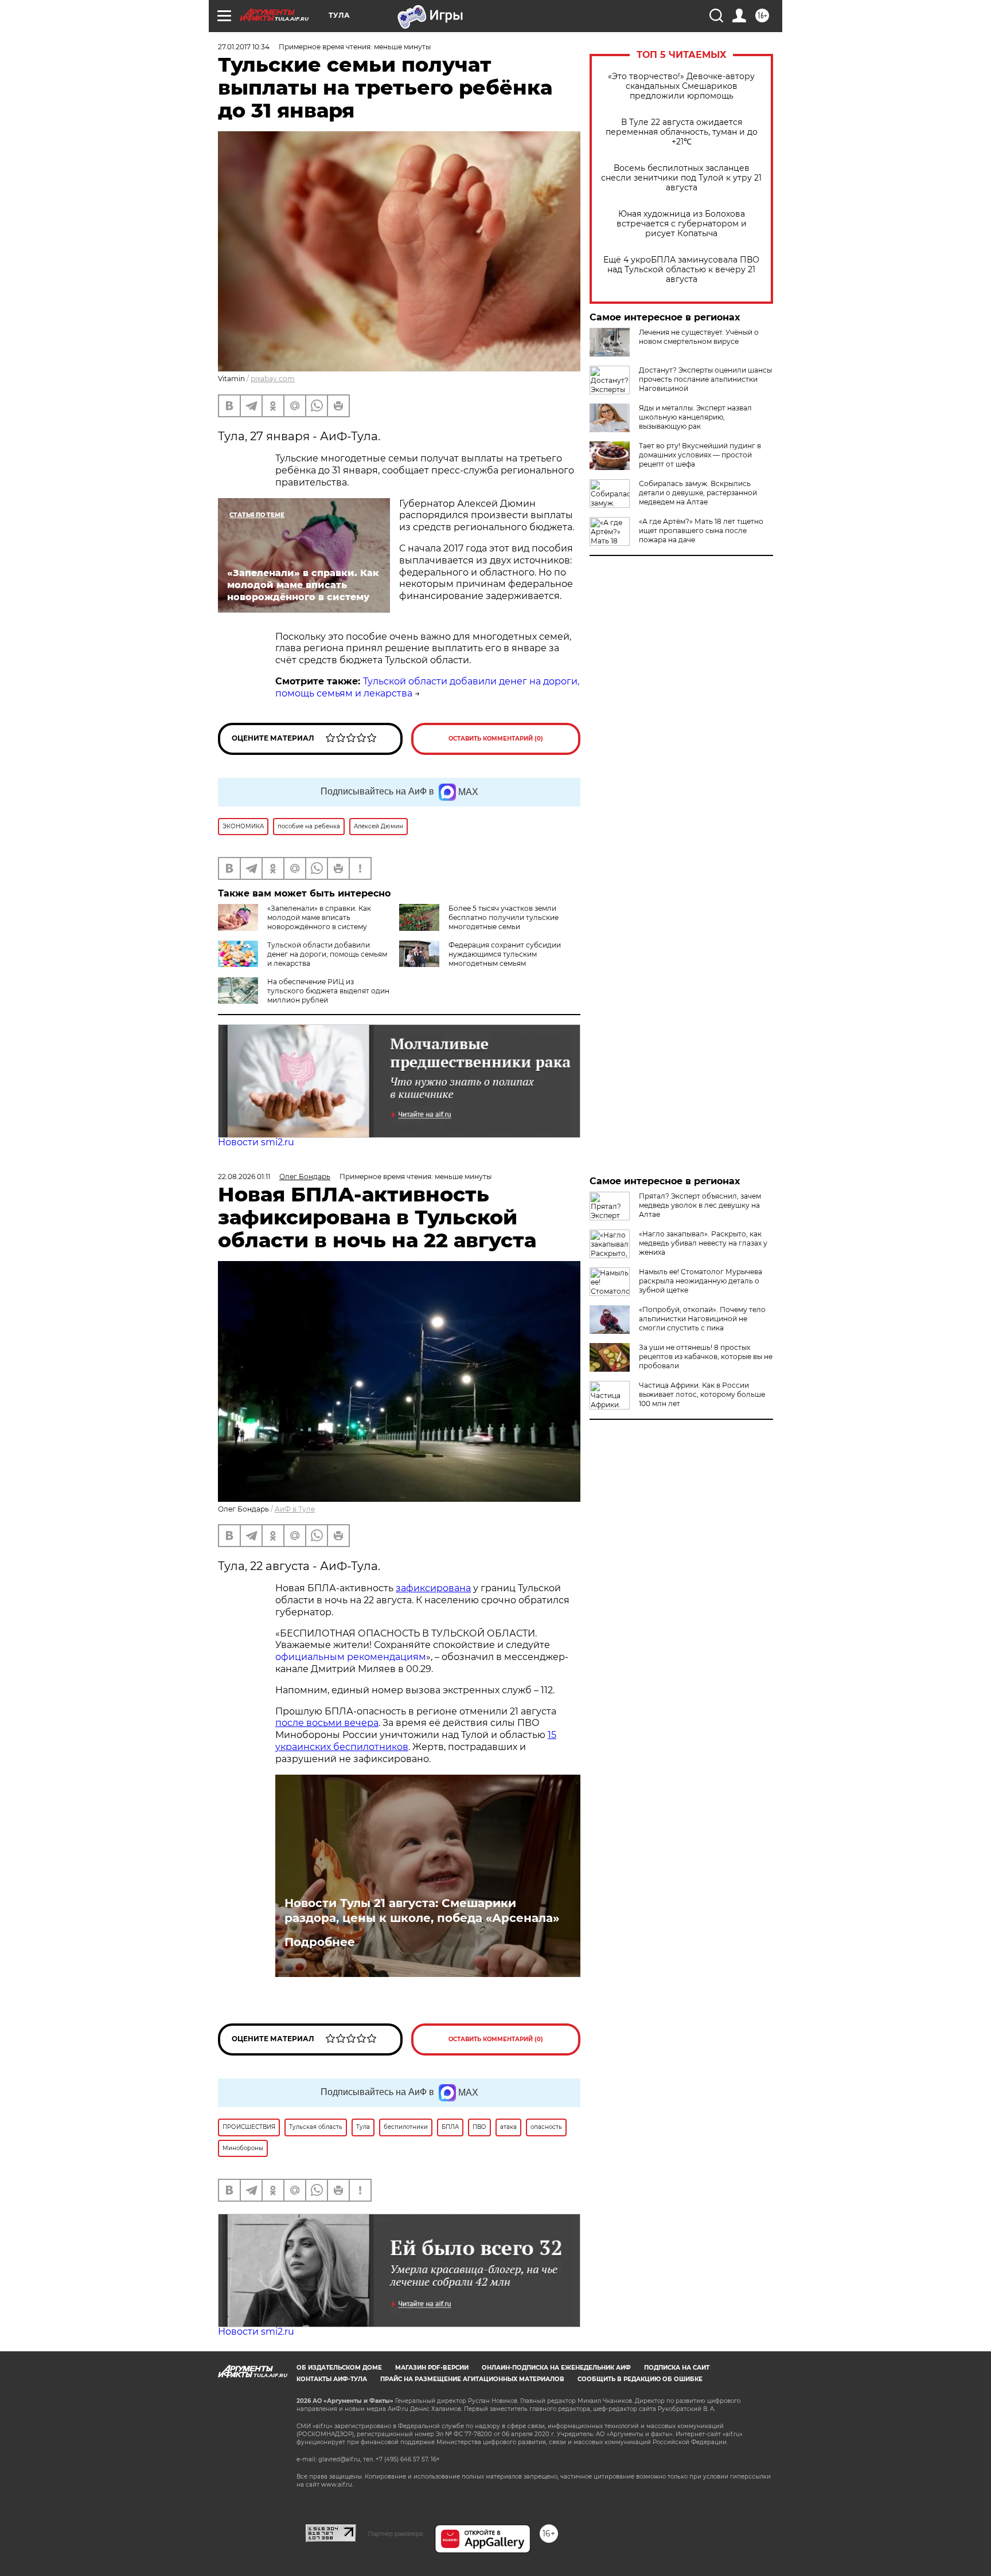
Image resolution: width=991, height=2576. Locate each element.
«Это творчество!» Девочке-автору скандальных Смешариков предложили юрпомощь (681, 86)
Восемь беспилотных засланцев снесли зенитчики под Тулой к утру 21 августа (681, 178)
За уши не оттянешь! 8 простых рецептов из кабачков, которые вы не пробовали (706, 1356)
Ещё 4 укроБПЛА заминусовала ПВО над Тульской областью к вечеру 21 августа (681, 270)
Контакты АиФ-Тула (332, 2379)
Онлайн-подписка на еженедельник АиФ (556, 2368)
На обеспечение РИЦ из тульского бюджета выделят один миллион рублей (328, 991)
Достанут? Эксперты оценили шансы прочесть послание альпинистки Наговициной (705, 379)
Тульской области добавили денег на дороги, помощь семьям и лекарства (327, 954)
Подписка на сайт (677, 2368)
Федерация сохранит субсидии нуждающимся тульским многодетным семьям (505, 954)
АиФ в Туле (295, 1509)
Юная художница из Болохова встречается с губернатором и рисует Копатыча (682, 224)
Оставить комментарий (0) (496, 739)
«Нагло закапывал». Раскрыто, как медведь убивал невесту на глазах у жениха (703, 1243)
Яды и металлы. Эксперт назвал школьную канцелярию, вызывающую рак (695, 417)
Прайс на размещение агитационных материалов (472, 2379)
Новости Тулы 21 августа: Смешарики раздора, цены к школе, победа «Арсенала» (422, 1911)
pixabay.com (273, 379)
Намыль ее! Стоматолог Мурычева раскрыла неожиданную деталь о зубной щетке (701, 1281)
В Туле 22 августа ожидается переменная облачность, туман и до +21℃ (682, 132)
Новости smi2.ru (256, 1142)
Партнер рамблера (395, 2534)
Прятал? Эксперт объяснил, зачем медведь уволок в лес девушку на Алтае (700, 1205)
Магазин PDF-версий (432, 2368)
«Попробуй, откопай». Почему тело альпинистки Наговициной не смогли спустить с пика (702, 1319)
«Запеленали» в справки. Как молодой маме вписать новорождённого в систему (319, 917)
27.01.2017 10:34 (244, 47)
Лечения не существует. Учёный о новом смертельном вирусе (699, 337)
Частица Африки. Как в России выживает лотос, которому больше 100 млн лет (702, 1394)
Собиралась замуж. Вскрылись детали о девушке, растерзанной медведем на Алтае (698, 493)
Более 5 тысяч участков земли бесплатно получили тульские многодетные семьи (504, 917)
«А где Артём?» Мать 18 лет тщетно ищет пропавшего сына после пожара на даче (701, 531)
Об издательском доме (339, 2368)
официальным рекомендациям (351, 1657)
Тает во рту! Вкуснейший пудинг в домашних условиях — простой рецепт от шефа (700, 455)
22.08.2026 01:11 (244, 1177)
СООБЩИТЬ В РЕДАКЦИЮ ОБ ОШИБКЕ (640, 2379)
